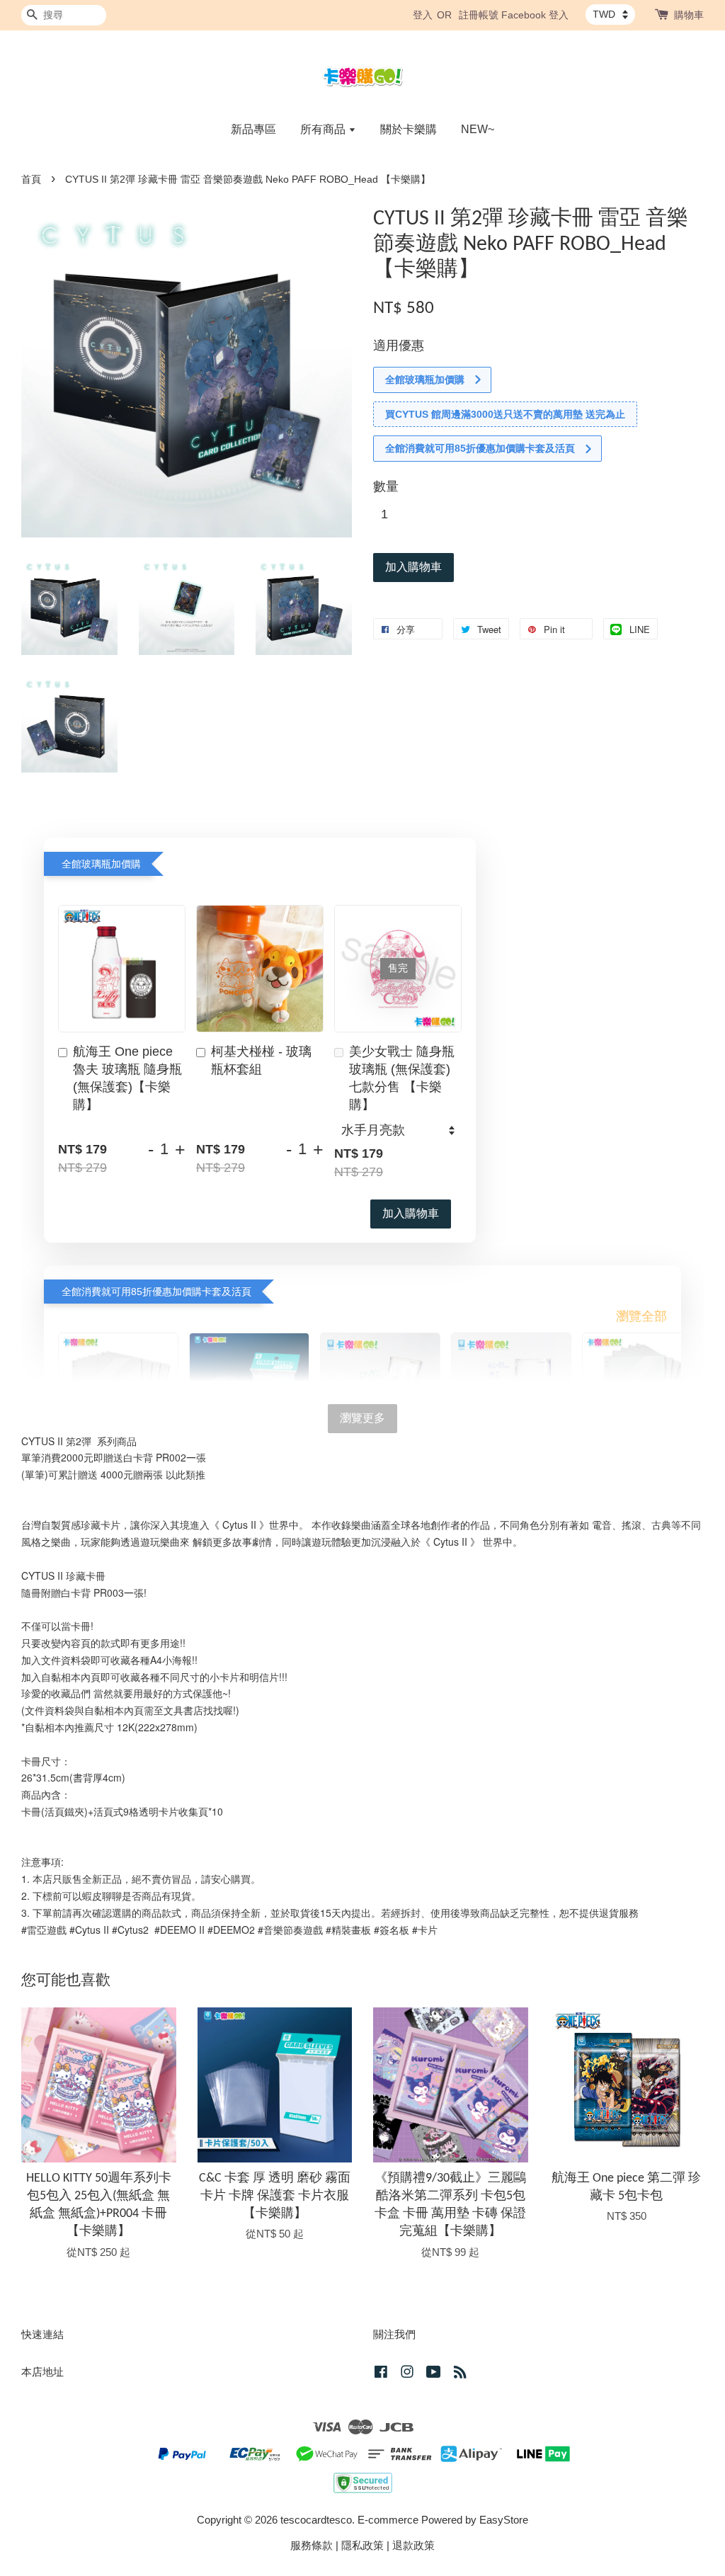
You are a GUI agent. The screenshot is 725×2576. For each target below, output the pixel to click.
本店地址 (42, 2372)
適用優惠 (399, 346)
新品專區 (253, 129)
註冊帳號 (479, 15)
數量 (386, 486)
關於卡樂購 (409, 129)
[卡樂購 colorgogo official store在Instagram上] (407, 2374)
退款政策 (413, 2545)
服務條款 (312, 2545)
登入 (423, 15)
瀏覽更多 (362, 1418)
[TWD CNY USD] (610, 14)
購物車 (689, 15)
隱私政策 (362, 2545)
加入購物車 (411, 1213)
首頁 (31, 179)
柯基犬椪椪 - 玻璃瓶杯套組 (261, 1060)
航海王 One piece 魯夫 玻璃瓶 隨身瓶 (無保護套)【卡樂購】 (127, 1078)
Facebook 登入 (535, 15)
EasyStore (504, 2520)
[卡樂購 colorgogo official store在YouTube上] (434, 2374)
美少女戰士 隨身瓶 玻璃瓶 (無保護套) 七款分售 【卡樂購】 (402, 1078)
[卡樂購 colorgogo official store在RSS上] (460, 2374)
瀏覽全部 (641, 1316)
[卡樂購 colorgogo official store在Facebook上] (381, 2374)
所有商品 (324, 129)
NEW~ (478, 129)
